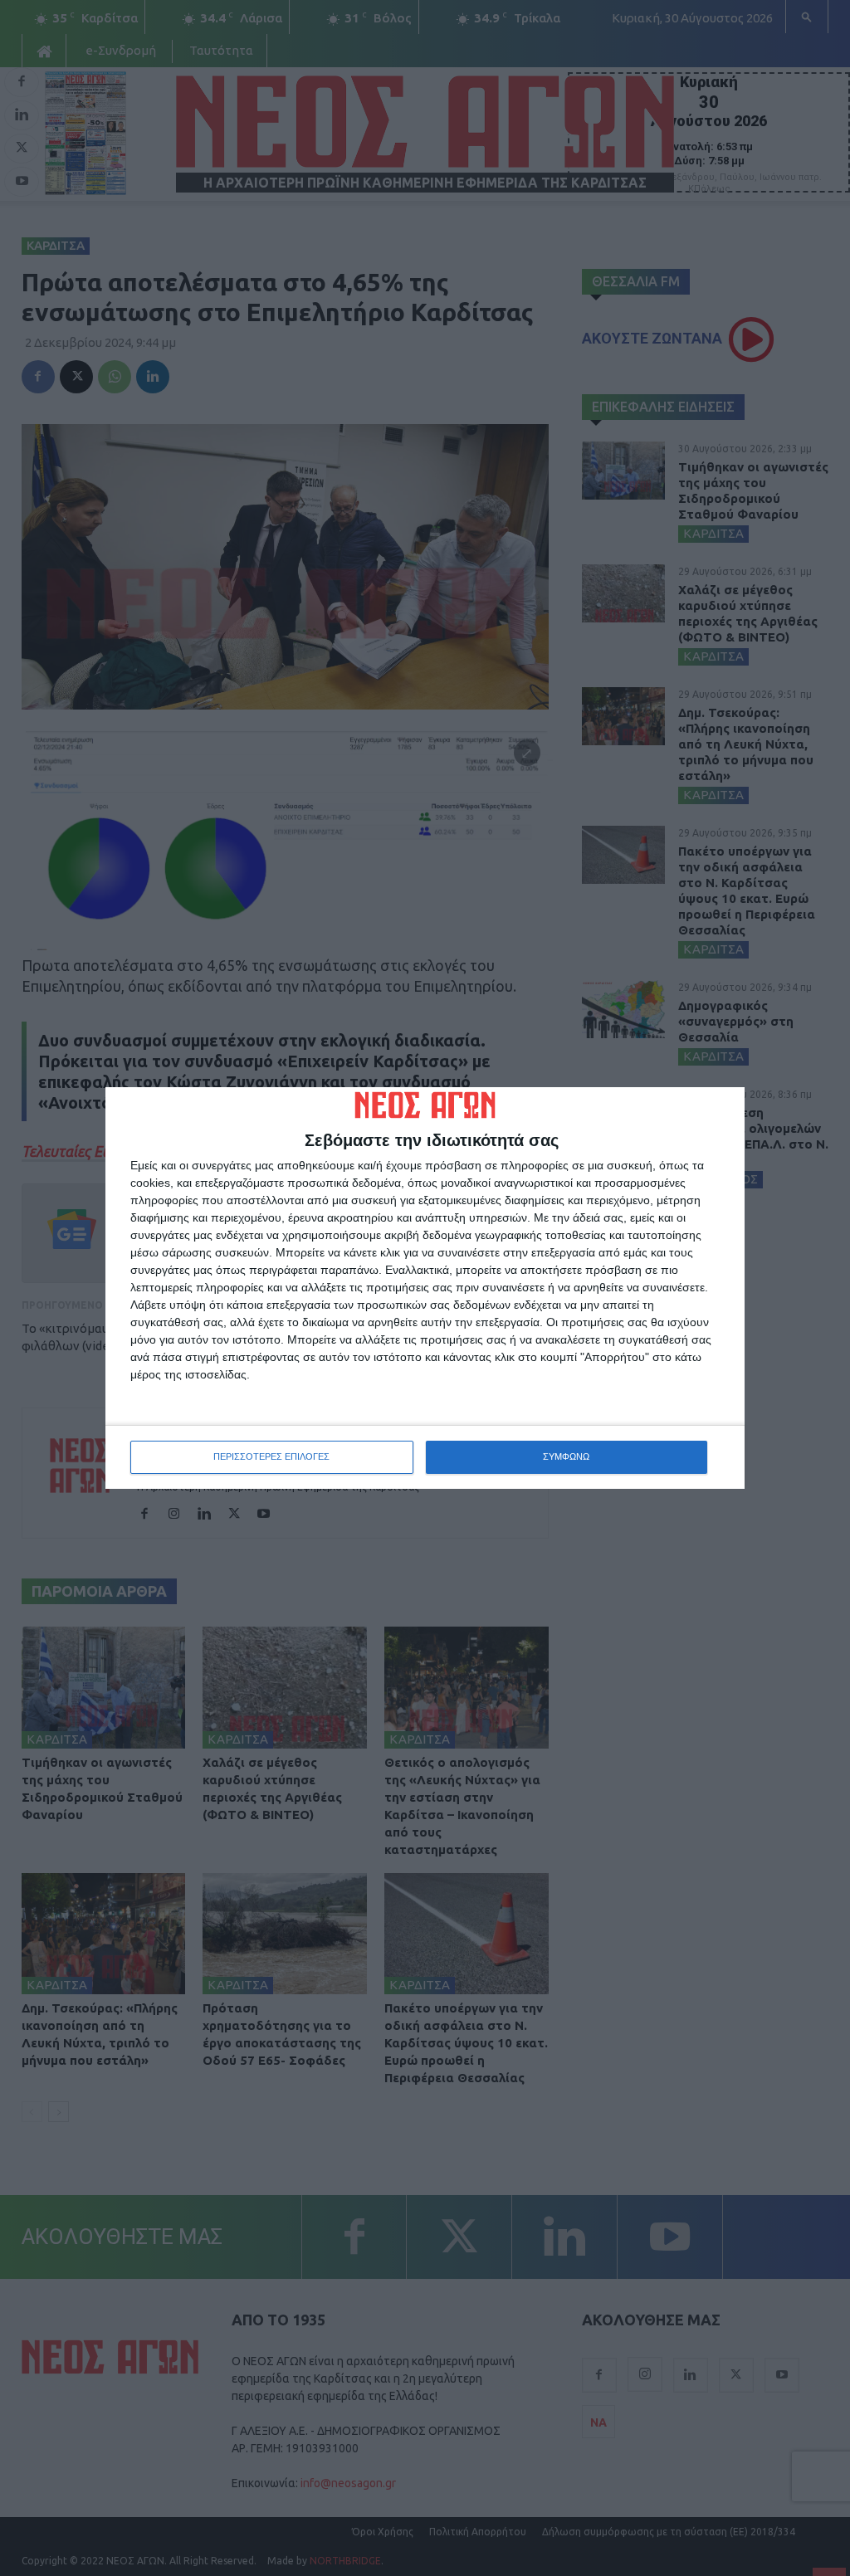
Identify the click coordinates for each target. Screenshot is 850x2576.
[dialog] (425, 1288)
